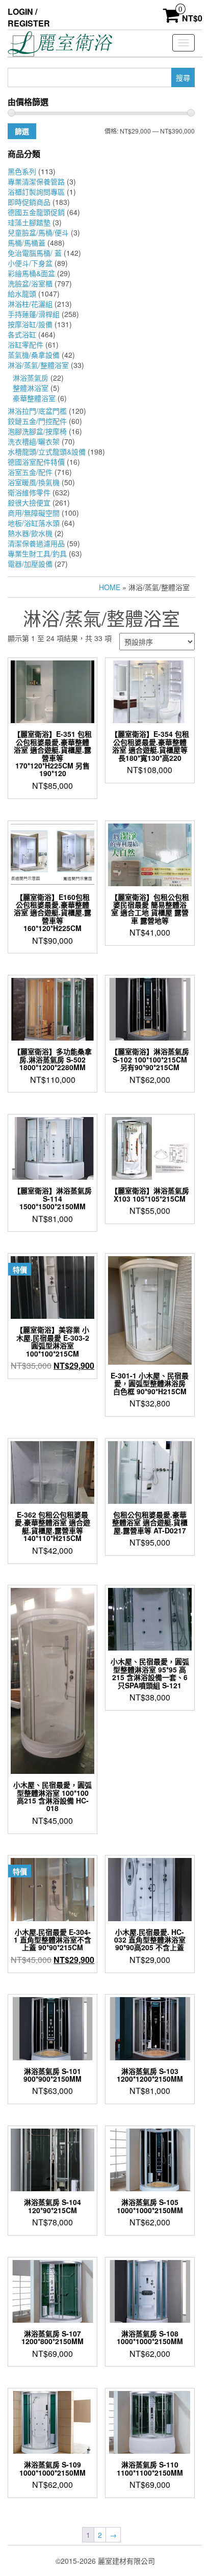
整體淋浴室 (31, 388)
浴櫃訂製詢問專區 (36, 192)
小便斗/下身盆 (30, 263)
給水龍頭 (22, 294)
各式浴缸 (22, 334)
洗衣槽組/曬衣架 (34, 441)
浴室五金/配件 (30, 472)
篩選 (22, 131)
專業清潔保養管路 (36, 181)
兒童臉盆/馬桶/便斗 (38, 232)
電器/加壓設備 (30, 564)
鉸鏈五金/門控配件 (37, 421)
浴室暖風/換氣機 (34, 482)
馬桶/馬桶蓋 (27, 243)
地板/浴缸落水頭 (34, 523)
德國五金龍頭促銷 (36, 212)
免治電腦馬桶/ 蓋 (35, 253)
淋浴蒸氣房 (31, 378)
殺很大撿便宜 (29, 502)
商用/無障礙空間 (34, 513)
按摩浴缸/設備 (30, 324)
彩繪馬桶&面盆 (31, 273)
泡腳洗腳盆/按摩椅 (37, 431)
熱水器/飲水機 (30, 533)
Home (110, 587)
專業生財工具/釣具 (37, 553)
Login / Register (29, 17)
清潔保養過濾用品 (36, 543)
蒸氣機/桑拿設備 (34, 355)
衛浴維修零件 (29, 492)
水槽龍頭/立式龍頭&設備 (47, 452)
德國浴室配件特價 (36, 462)
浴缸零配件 (25, 344)
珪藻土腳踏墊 (29, 222)
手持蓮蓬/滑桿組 (34, 314)
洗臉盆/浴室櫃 (30, 283)
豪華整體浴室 (34, 398)
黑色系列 (22, 171)
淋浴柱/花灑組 (30, 304)
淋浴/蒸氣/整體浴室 (38, 365)
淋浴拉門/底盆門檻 (37, 411)
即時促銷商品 (29, 202)
